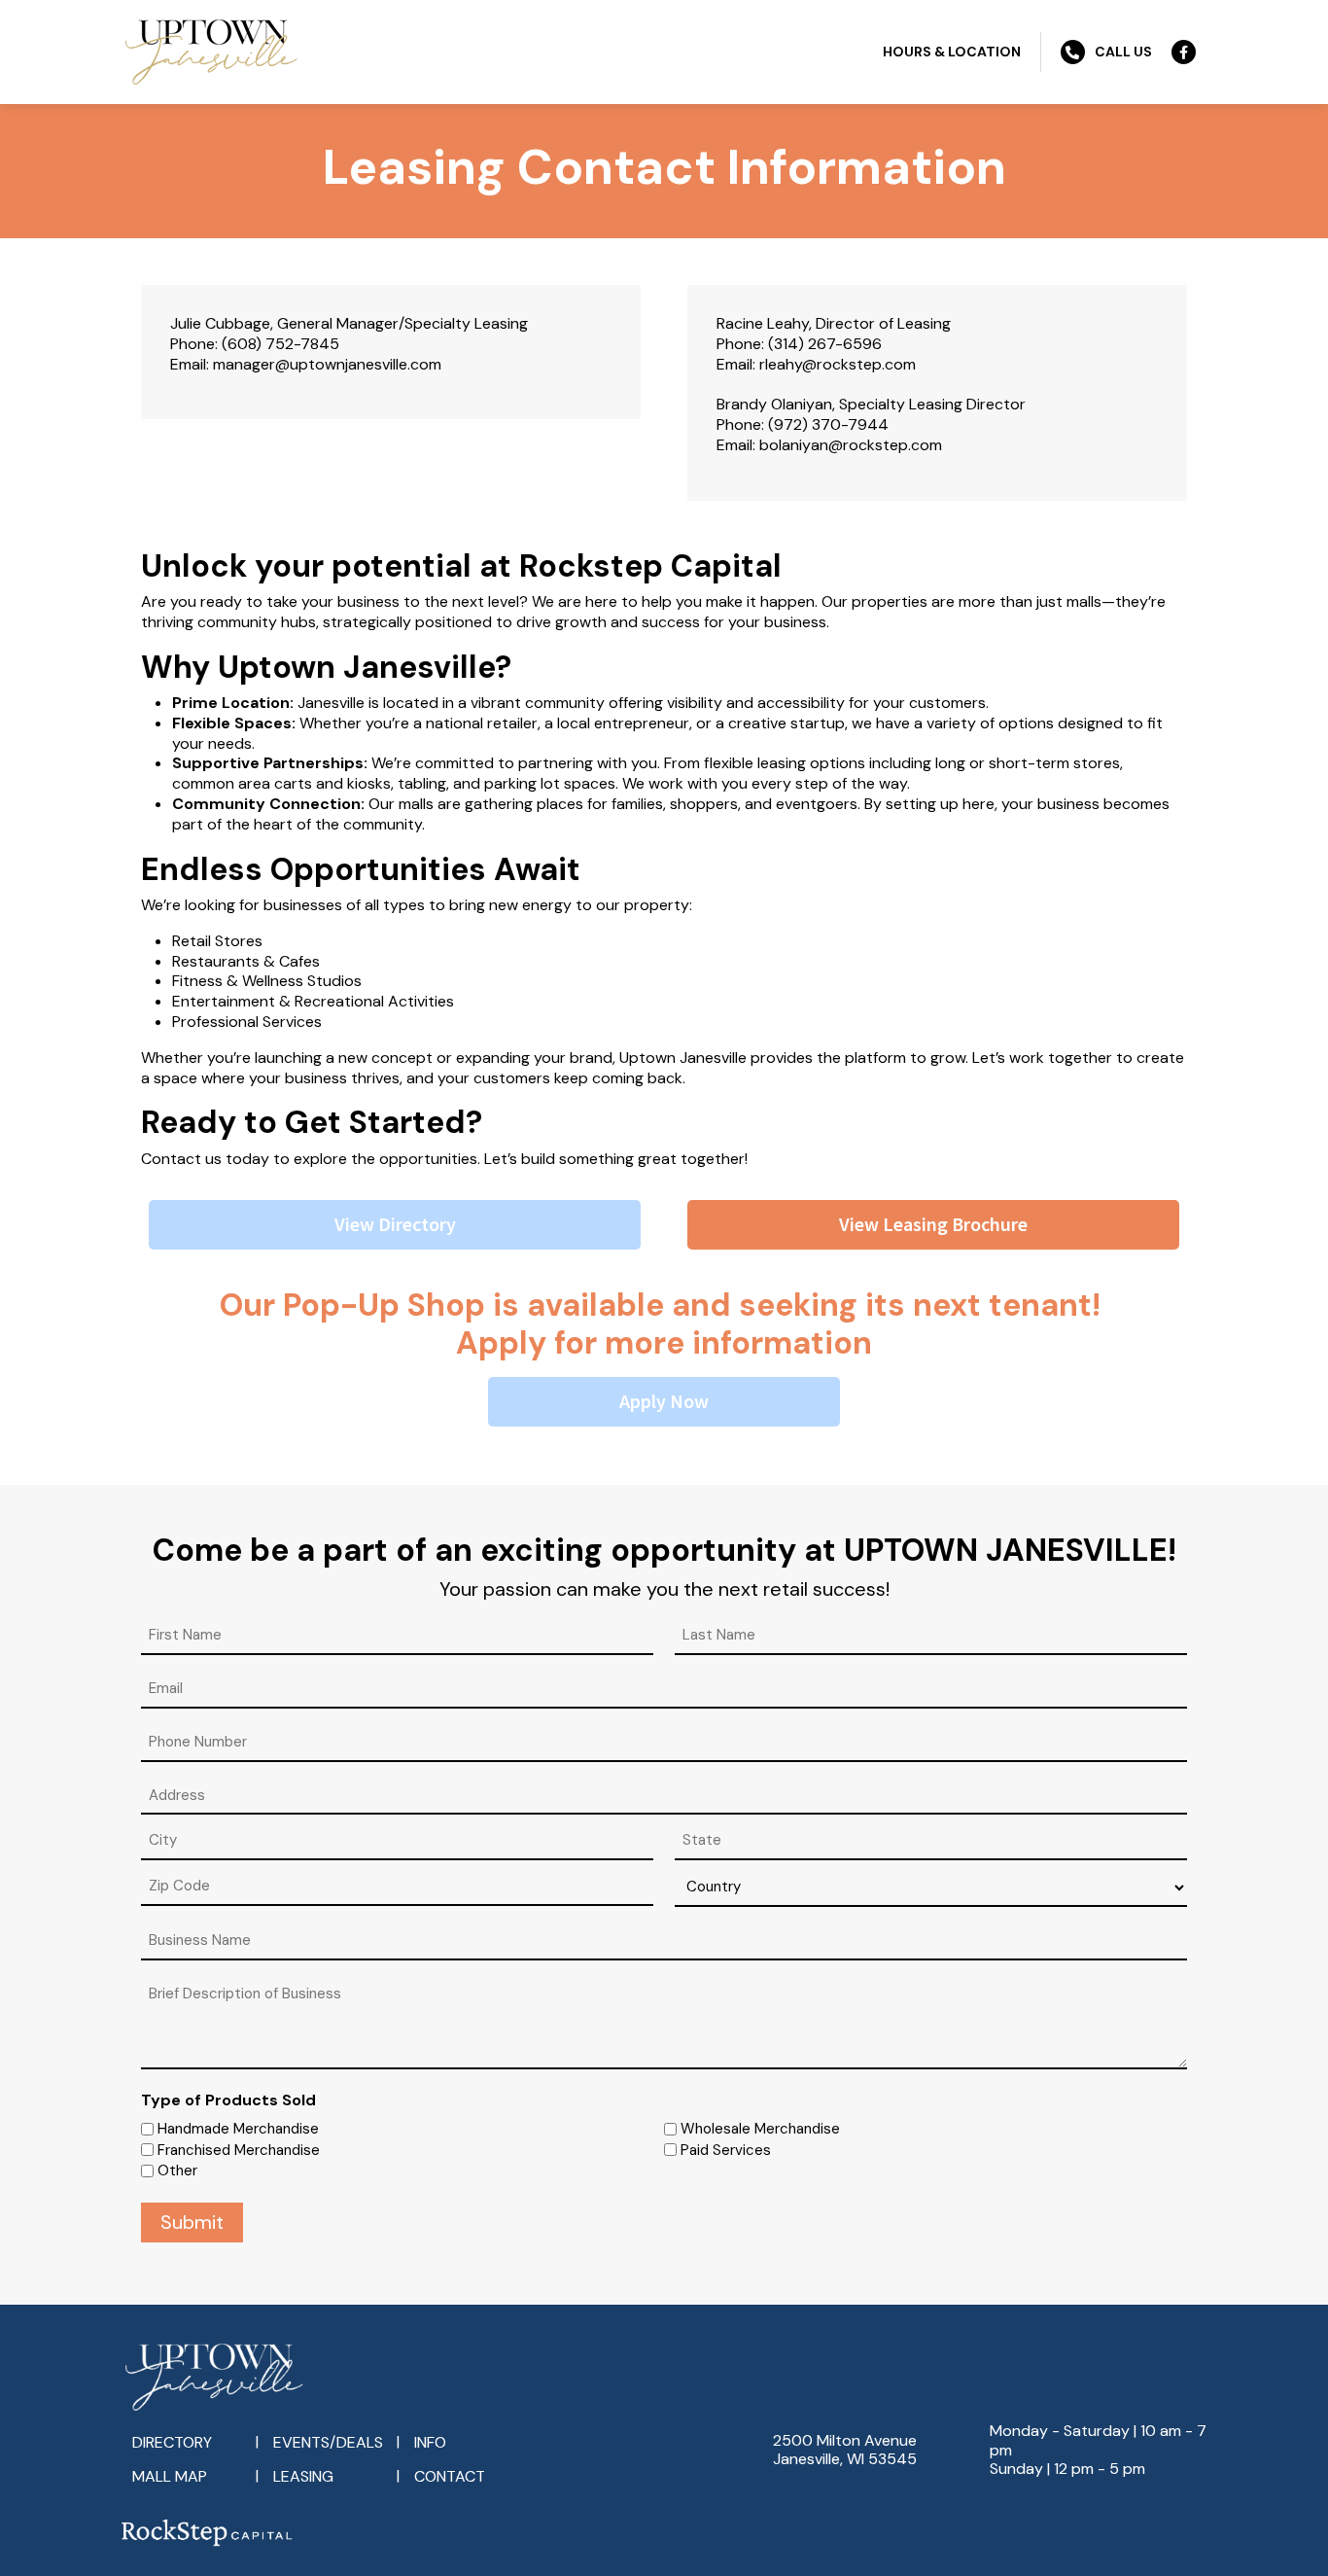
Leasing (303, 2476)
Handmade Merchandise (238, 2129)
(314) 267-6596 (825, 344)
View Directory (395, 1224)
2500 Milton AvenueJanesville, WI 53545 (845, 2450)
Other (177, 2170)
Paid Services (726, 2150)
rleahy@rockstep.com (838, 364)
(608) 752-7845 (280, 344)
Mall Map (170, 2476)
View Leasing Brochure (933, 1224)
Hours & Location (952, 52)
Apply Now (664, 1401)
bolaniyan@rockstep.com (851, 445)
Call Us (1123, 52)
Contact (450, 2476)
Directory (172, 2442)
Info (430, 2442)
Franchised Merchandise (239, 2150)
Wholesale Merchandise (760, 2129)
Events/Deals (328, 2442)
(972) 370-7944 (828, 424)
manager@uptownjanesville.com (327, 364)
